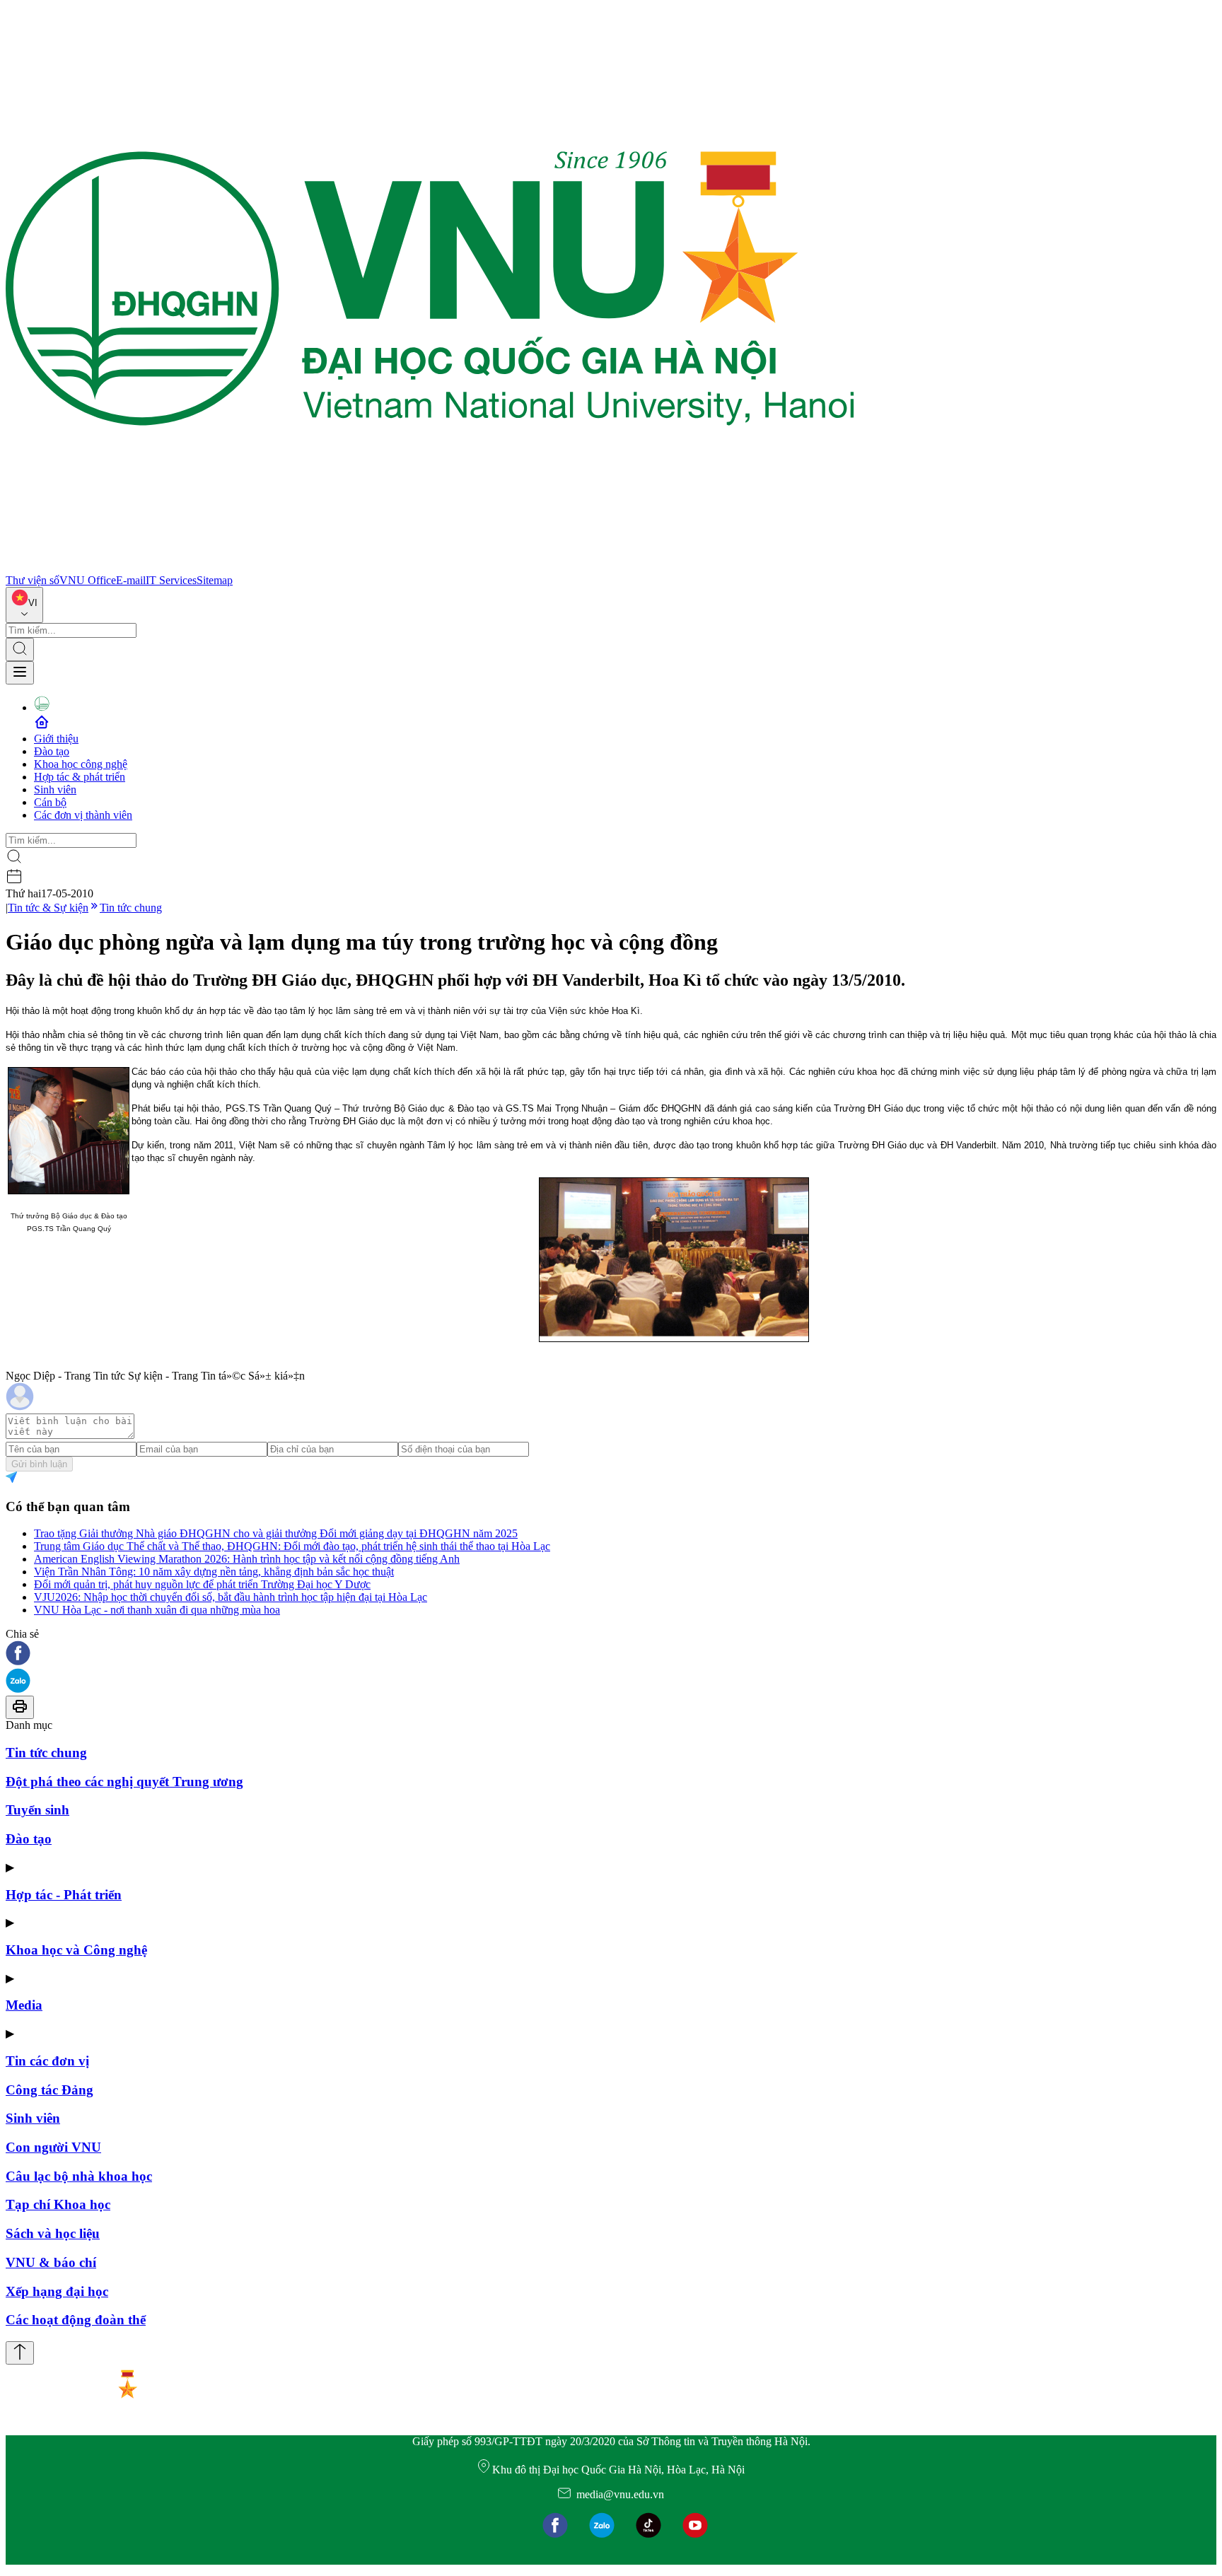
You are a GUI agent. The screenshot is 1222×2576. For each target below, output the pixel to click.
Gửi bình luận (39, 1464)
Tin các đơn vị (47, 2061)
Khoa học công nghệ (81, 764)
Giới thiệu (56, 739)
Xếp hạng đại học (57, 2291)
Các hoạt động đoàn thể (76, 2320)
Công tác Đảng (50, 2090)
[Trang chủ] (430, 567)
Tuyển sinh (37, 1810)
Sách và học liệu (53, 2233)
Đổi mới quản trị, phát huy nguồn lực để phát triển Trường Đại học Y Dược (202, 1584)
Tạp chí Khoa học (58, 2204)
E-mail (131, 580)
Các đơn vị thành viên (83, 815)
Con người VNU (53, 2147)
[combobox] (24, 605)
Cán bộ (50, 802)
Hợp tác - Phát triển (64, 1895)
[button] (611, 1654)
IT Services (171, 580)
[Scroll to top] (20, 2353)
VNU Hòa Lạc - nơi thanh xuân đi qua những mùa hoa (157, 1610)
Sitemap (215, 580)
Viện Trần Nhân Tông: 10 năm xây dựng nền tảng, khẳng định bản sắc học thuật (214, 1572)
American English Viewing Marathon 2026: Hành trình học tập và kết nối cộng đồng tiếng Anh (247, 1559)
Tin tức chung (131, 908)
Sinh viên (55, 789)
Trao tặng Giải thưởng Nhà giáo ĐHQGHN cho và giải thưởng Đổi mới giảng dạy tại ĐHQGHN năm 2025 (276, 1533)
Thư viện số (33, 580)
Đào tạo (52, 751)
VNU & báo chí (51, 2262)
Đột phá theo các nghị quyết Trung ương (124, 1782)
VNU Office (88, 580)
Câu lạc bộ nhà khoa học (79, 2176)
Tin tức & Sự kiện (48, 908)
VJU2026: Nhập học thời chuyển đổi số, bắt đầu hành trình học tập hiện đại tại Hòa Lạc (231, 1597)
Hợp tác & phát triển (80, 777)
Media (24, 2005)
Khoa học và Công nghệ (76, 1950)
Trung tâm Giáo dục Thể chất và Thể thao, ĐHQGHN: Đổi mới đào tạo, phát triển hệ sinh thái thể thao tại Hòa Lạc (292, 1546)
